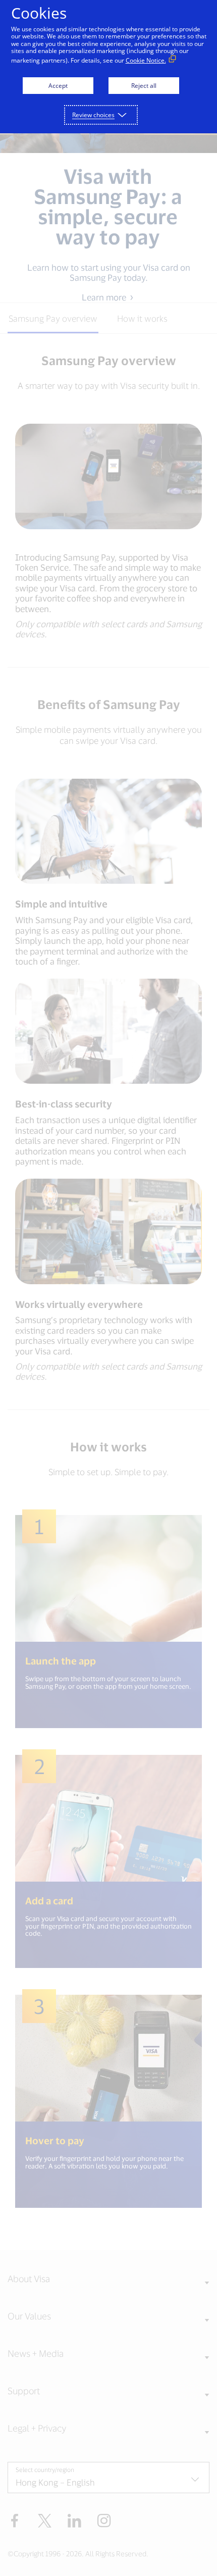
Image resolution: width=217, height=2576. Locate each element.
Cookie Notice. (146, 60)
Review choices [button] (93, 115)
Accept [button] (58, 86)
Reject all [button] (144, 86)
